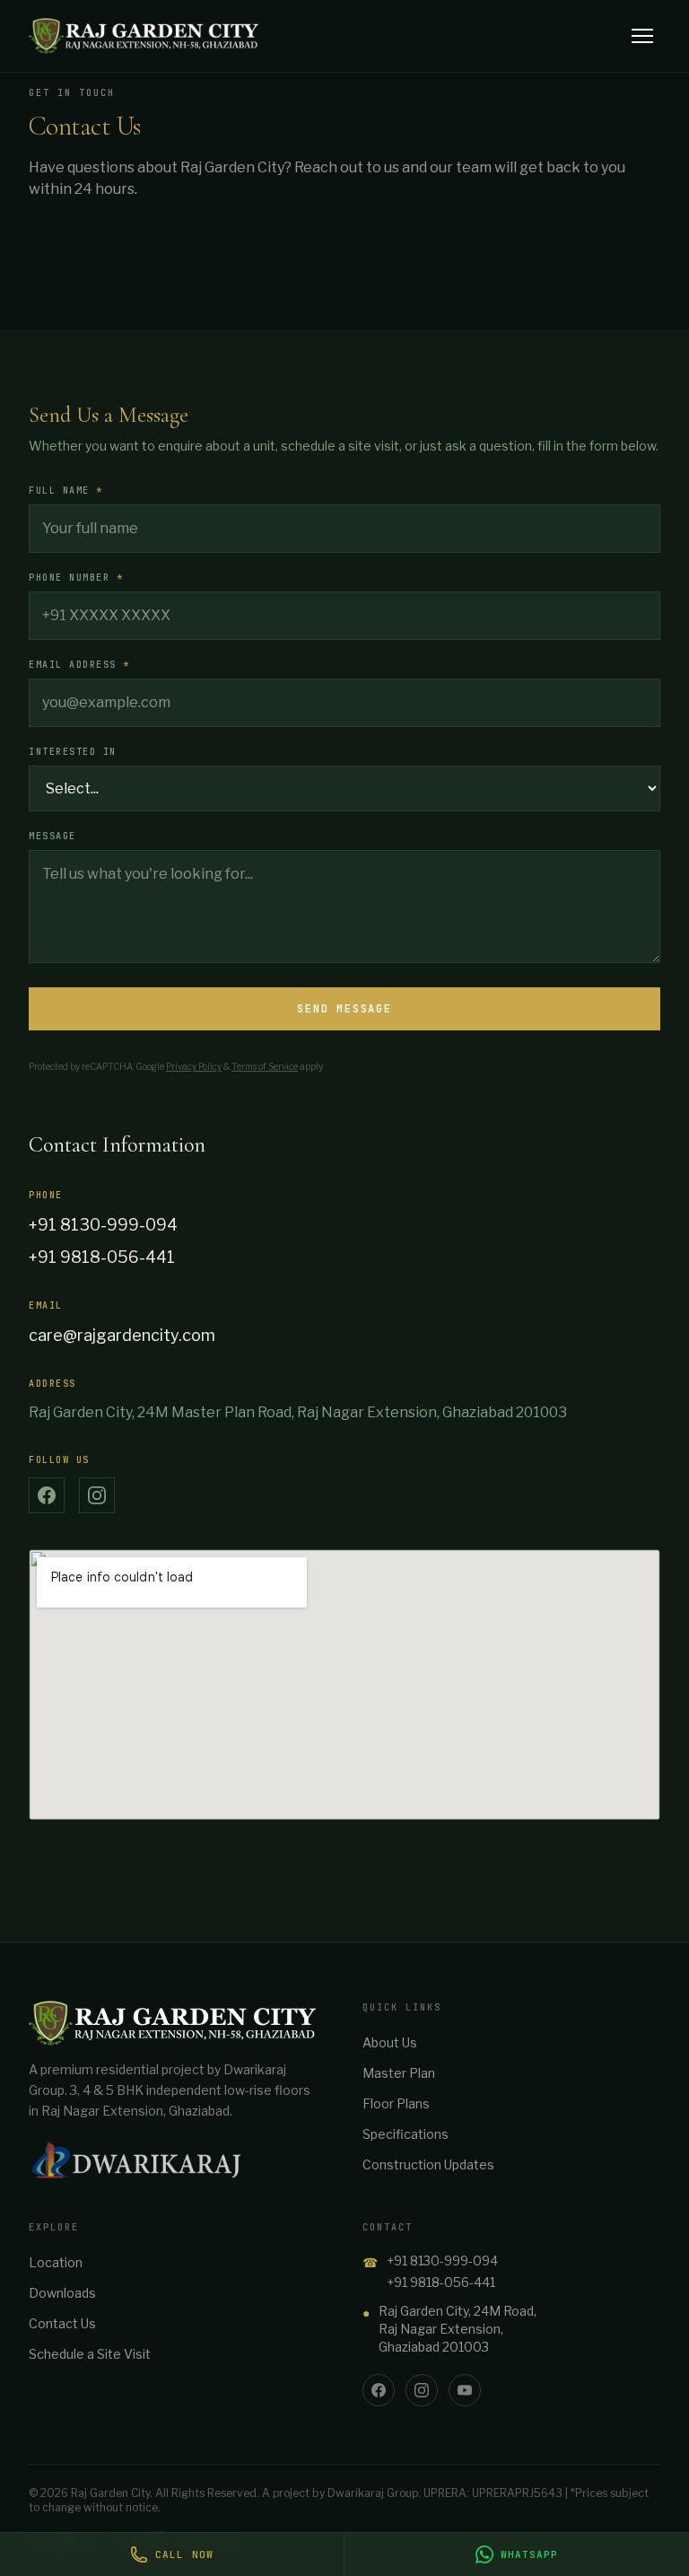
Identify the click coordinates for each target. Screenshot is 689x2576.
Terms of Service (265, 1066)
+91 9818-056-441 (102, 1257)
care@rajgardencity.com (122, 1335)
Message (52, 836)
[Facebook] (379, 2390)
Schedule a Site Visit (90, 2354)
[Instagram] (422, 2390)
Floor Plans (396, 2103)
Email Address (79, 665)
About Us (390, 2042)
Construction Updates (428, 2164)
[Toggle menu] (642, 36)
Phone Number (76, 578)
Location (56, 2262)
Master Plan (399, 2073)
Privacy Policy (194, 1066)
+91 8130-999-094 (103, 1225)
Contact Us (62, 2323)
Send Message (344, 1009)
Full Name (66, 491)
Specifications (406, 2134)
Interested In (73, 752)
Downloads (62, 2293)
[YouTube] (465, 2390)
